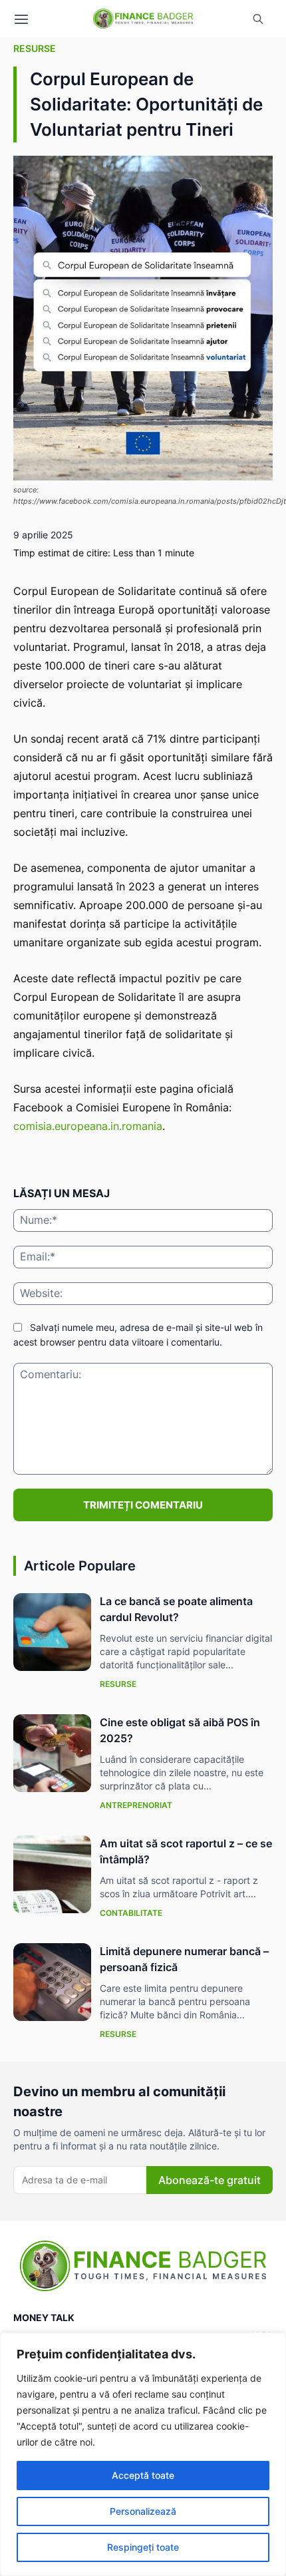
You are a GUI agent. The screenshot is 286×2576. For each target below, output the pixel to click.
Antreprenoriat (136, 1805)
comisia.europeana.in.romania (88, 1126)
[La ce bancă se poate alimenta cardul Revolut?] (52, 1632)
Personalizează (143, 2511)
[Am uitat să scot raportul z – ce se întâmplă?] (52, 1874)
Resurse (35, 48)
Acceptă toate (143, 2475)
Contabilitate (131, 1913)
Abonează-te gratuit (210, 2180)
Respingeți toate (143, 2547)
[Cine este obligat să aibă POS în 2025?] (52, 1753)
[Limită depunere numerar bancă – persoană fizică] (52, 1982)
